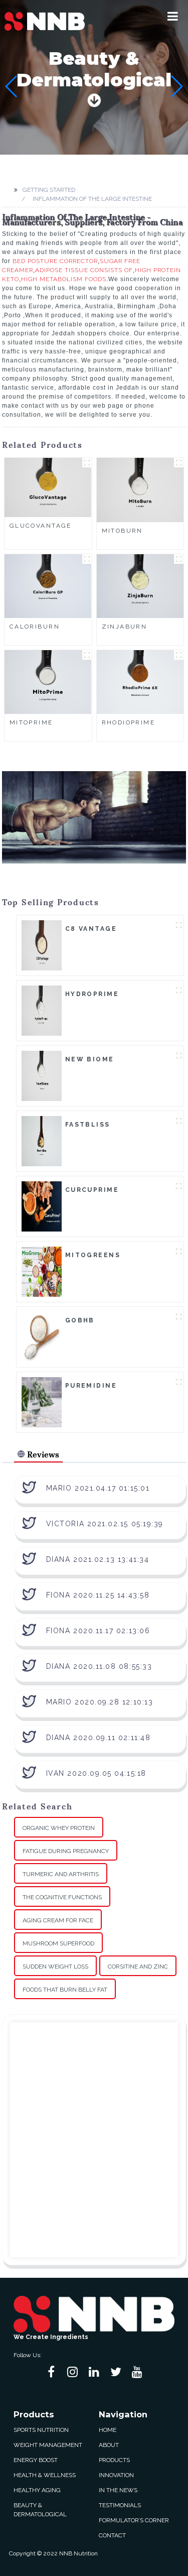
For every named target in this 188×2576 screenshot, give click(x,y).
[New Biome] (42, 1075)
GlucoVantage (41, 526)
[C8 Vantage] (42, 945)
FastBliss (88, 1125)
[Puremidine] (42, 1402)
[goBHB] (42, 1336)
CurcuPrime (92, 1190)
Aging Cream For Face (58, 1920)
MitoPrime (31, 722)
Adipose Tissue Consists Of (84, 270)
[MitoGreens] (42, 1271)
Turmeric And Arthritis (61, 1874)
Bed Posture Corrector (55, 261)
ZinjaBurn (125, 627)
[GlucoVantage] (48, 487)
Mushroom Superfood (58, 1943)
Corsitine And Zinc (138, 1967)
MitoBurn (122, 531)
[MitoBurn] (140, 489)
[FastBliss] (42, 1141)
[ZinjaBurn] (140, 585)
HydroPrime (92, 994)
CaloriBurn (35, 627)
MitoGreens (93, 1255)
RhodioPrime (129, 722)
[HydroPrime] (42, 1010)
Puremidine (91, 1386)
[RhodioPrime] (140, 682)
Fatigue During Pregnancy (66, 1851)
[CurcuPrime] (42, 1206)
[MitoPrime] (48, 682)
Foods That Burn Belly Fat (65, 1990)
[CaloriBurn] (48, 585)
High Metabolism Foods (64, 279)
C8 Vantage (91, 929)
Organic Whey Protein (59, 1828)
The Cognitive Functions (62, 1897)
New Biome (90, 1059)
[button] (173, 16)
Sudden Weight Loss (55, 1967)
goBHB (80, 1320)
